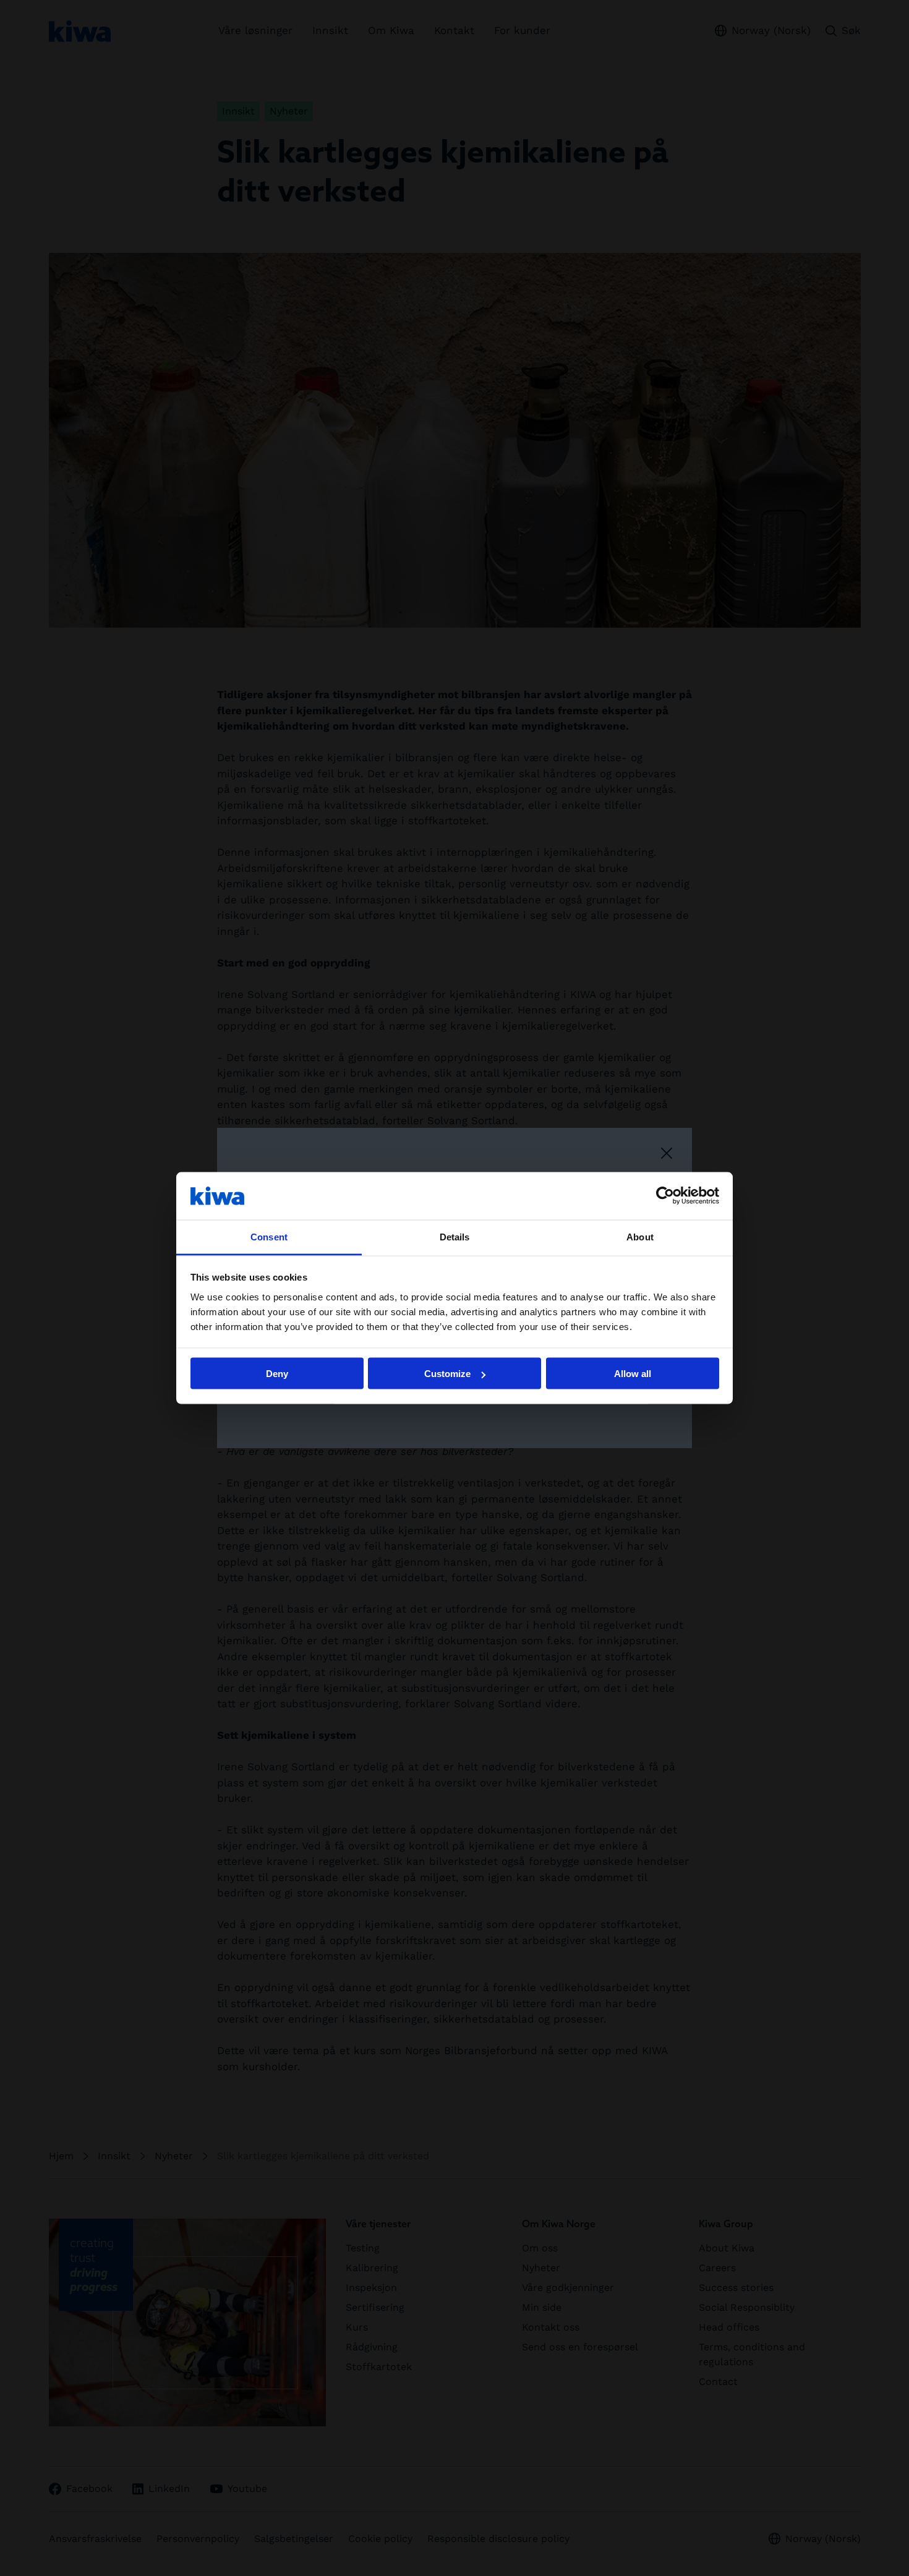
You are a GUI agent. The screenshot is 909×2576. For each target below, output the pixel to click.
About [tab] (640, 1236)
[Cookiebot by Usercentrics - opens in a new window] (665, 1196)
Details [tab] (455, 1236)
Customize (447, 1374)
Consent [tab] (269, 1236)
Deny (277, 1374)
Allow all (633, 1374)
